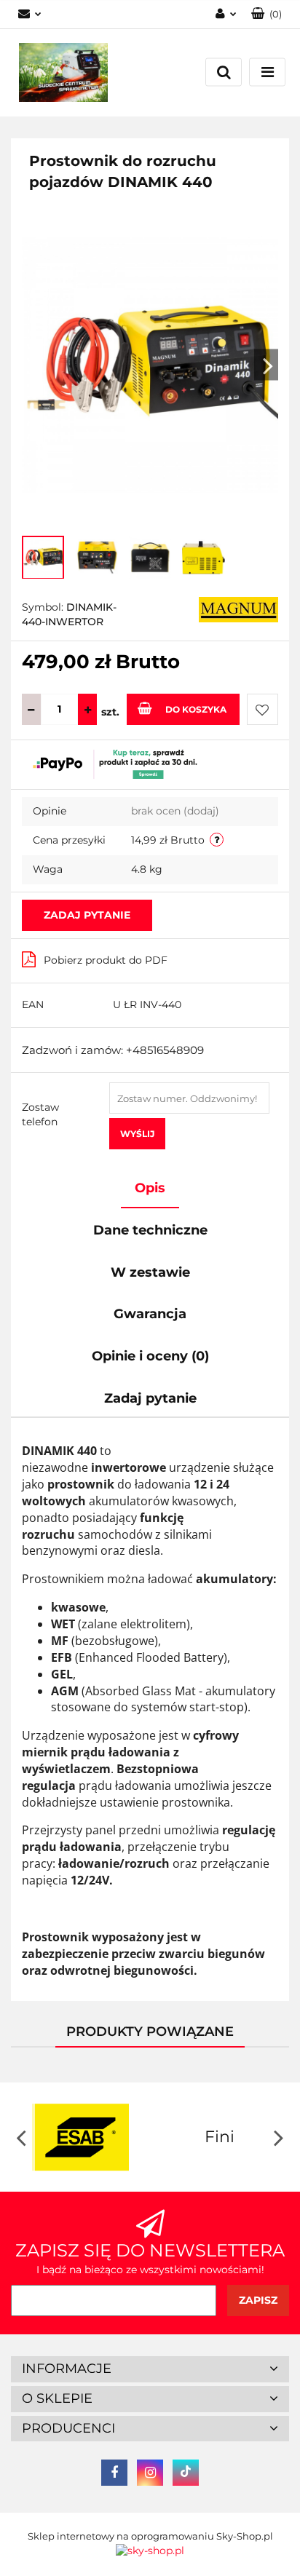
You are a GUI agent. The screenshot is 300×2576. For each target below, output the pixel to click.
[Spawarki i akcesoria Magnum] (238, 609)
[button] (150, 2369)
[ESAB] (80, 2137)
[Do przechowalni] (262, 709)
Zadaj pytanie (87, 915)
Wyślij (137, 1134)
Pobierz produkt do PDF (106, 960)
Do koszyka (196, 709)
